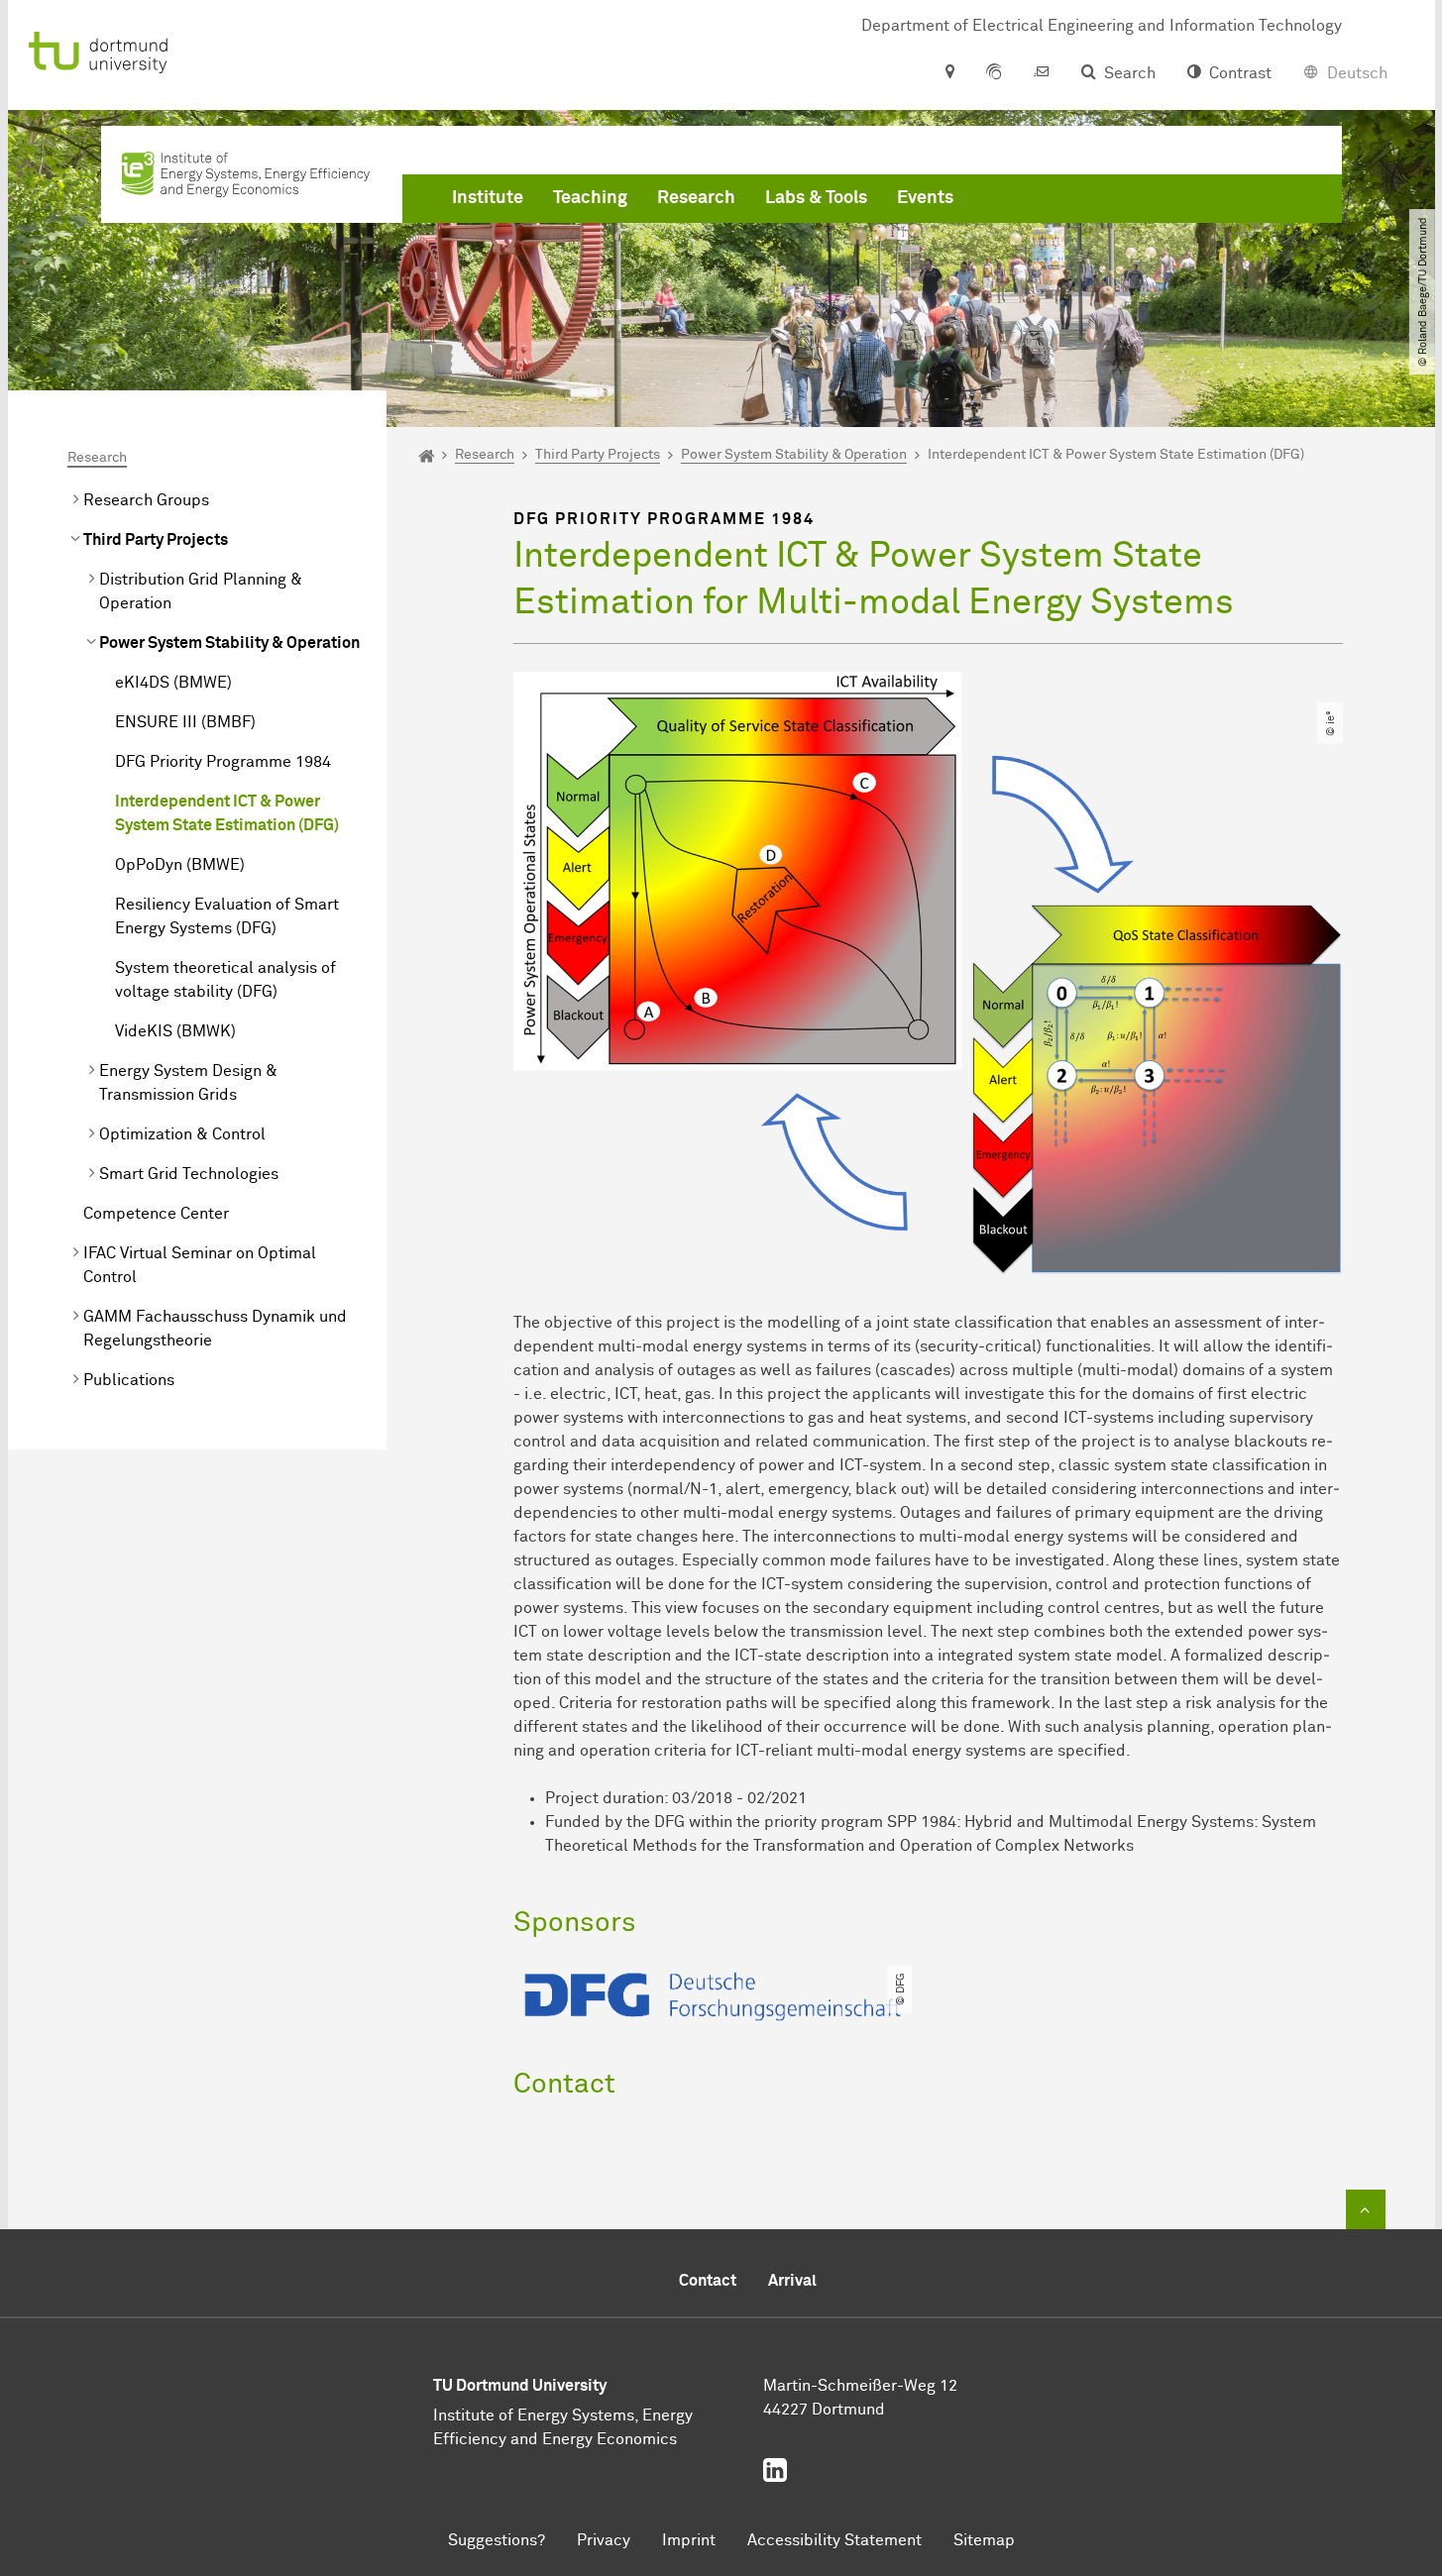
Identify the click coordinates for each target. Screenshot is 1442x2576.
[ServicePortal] (994, 73)
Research (696, 198)
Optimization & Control (182, 1134)
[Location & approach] (949, 73)
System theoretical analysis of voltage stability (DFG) (225, 980)
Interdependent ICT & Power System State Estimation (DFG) (227, 813)
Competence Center (156, 1214)
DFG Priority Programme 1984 (223, 762)
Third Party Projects (156, 540)
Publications (129, 1380)
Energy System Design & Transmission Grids (188, 1083)
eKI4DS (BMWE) (173, 683)
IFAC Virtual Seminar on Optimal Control (200, 1265)
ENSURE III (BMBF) (185, 722)
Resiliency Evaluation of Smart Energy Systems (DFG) (227, 916)
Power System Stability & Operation (229, 643)
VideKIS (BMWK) (175, 1031)
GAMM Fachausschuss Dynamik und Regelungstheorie (215, 1329)
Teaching (590, 198)
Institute (488, 198)
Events (925, 198)
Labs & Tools (816, 198)
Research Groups (146, 500)
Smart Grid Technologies (189, 1174)
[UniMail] (1042, 73)
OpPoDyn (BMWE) (180, 865)
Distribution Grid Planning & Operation (201, 591)
